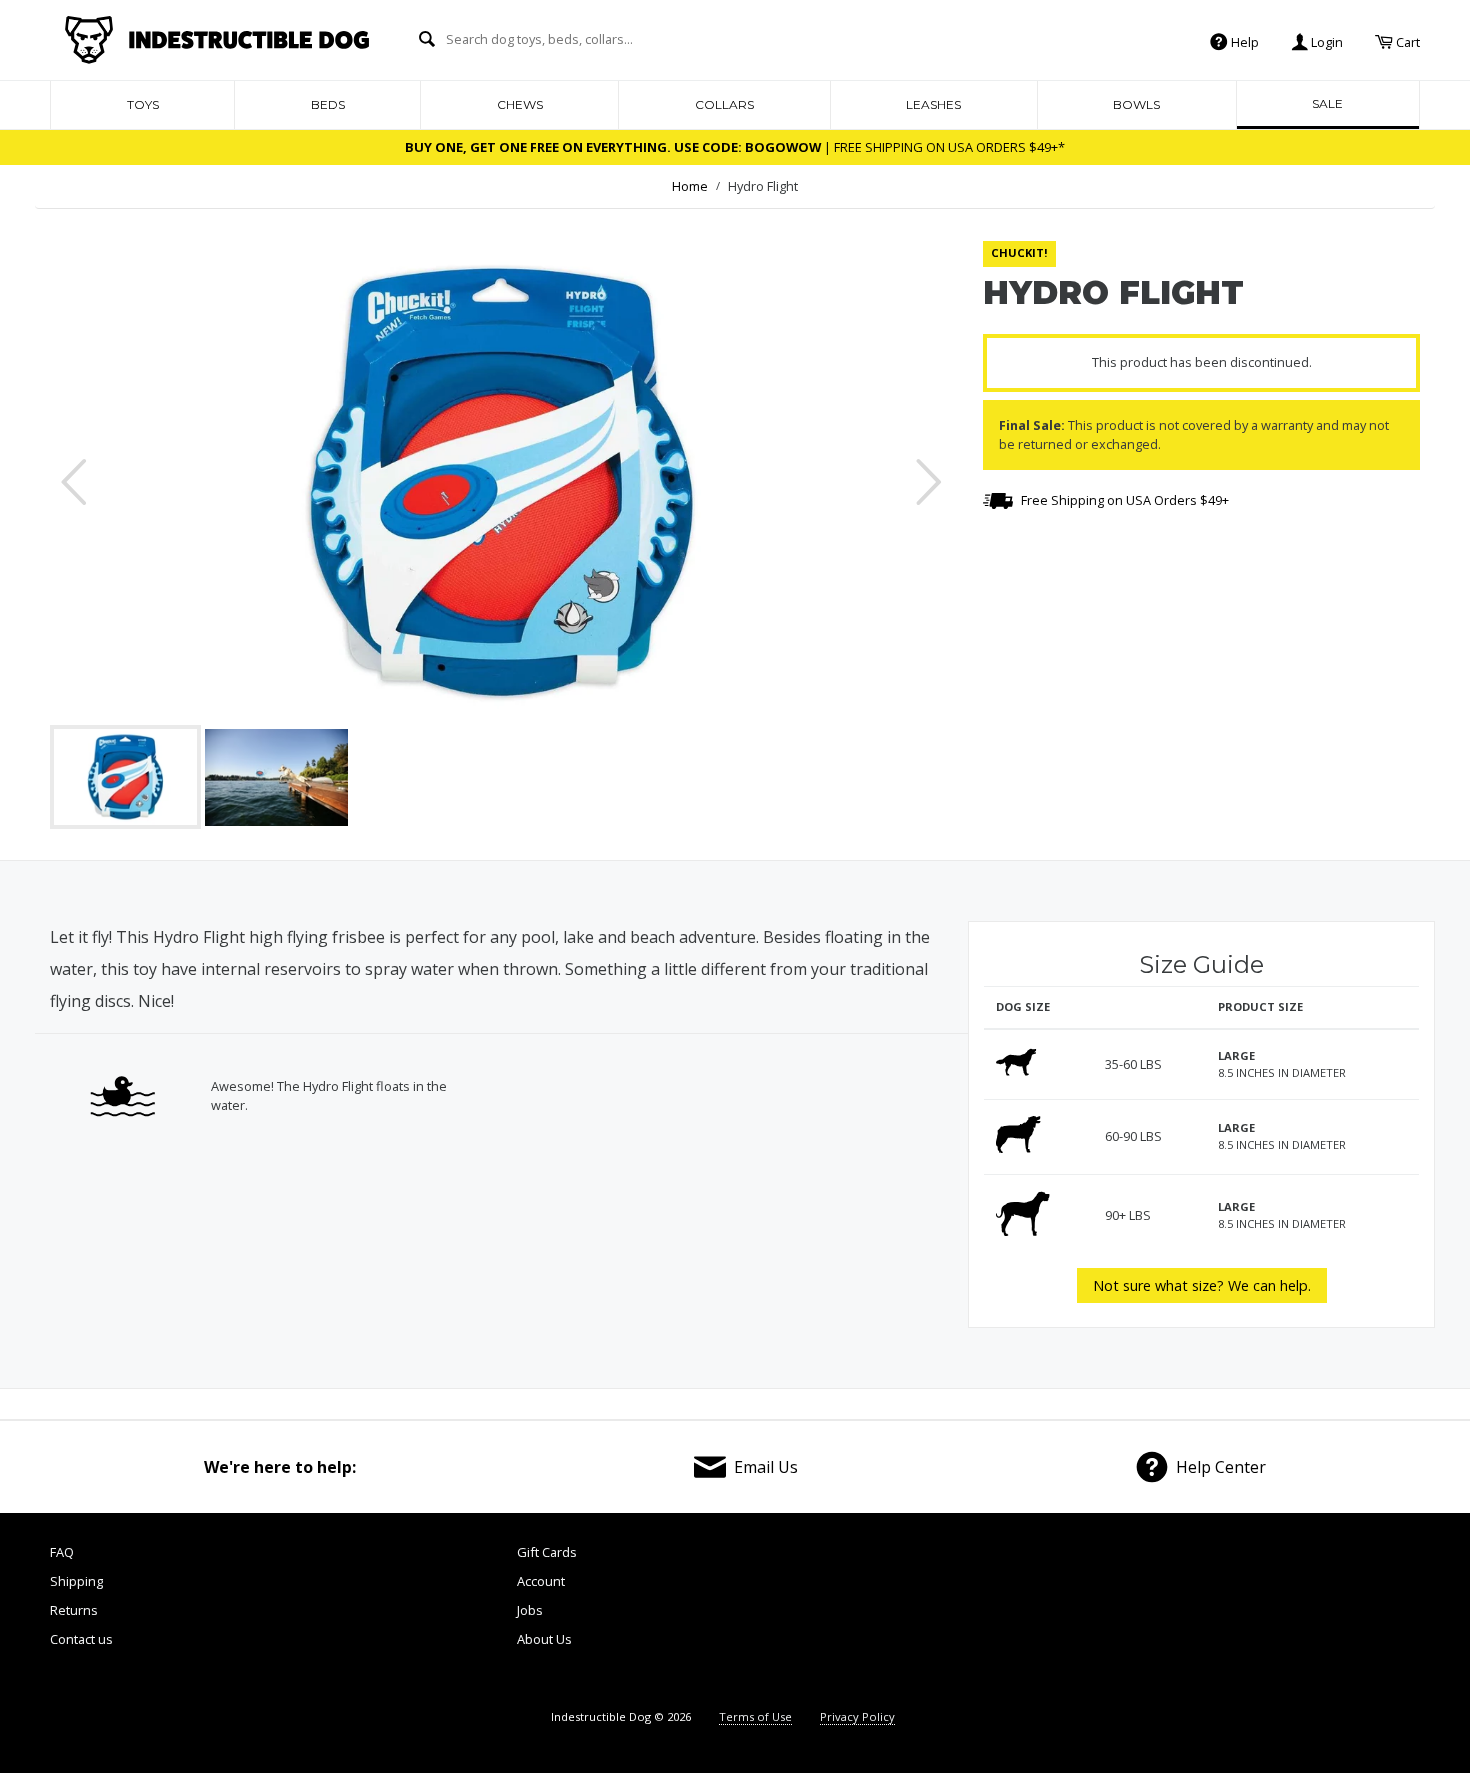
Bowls (1136, 104)
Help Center (1221, 1467)
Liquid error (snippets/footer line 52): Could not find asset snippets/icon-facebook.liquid (1038, 1615)
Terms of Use (755, 1716)
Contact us (81, 1639)
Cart (1406, 41)
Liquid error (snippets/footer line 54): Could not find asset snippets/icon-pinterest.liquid (1254, 1615)
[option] (501, 482)
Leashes (933, 104)
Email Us (766, 1467)
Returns (74, 1610)
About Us (544, 1639)
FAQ (62, 1552)
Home (690, 186)
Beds (328, 104)
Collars (724, 104)
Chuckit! (1019, 252)
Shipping (76, 1581)
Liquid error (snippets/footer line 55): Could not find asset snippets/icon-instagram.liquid (1364, 1615)
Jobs (530, 1610)
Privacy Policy (857, 1716)
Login (1325, 41)
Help (1243, 41)
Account (541, 1581)
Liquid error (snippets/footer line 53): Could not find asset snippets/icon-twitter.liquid (1146, 1615)
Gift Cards (547, 1552)
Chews (520, 104)
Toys (143, 104)
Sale (1327, 103)
